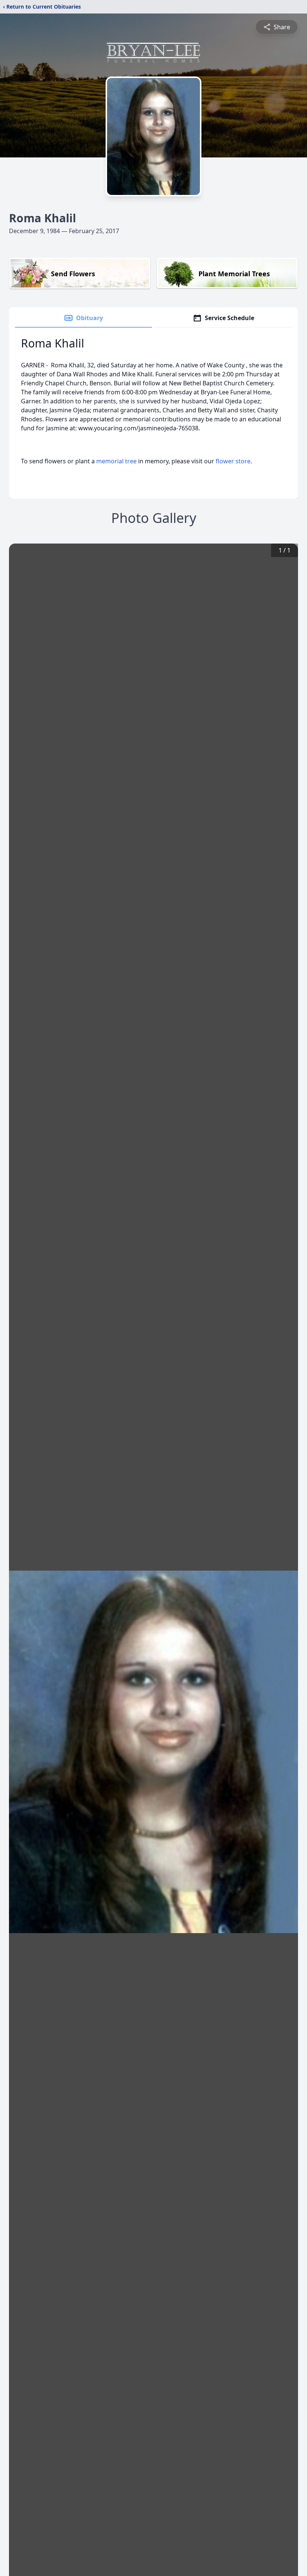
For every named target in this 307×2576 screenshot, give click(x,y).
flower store (233, 461)
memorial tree (116, 461)
